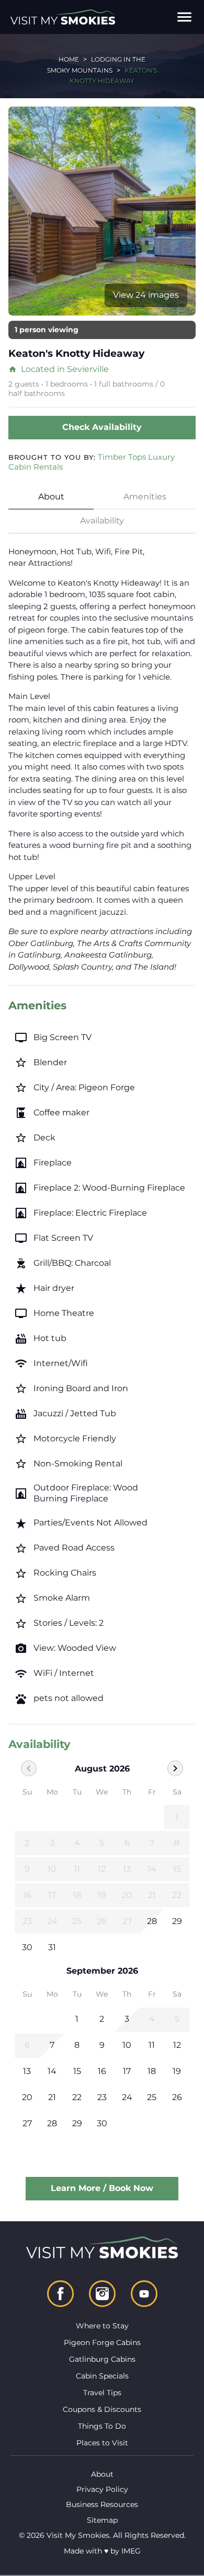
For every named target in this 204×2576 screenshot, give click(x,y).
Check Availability (102, 427)
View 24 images (146, 295)
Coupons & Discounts (102, 2409)
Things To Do (102, 2426)
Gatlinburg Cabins (102, 2359)
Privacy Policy (102, 2489)
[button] (184, 17)
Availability (102, 521)
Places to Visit (102, 2443)
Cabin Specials (102, 2376)
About (51, 497)
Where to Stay (102, 2326)
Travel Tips (102, 2393)
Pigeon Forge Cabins (102, 2342)
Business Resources (102, 2504)
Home (69, 59)
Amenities (145, 497)
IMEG (131, 2551)
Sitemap (102, 2520)
